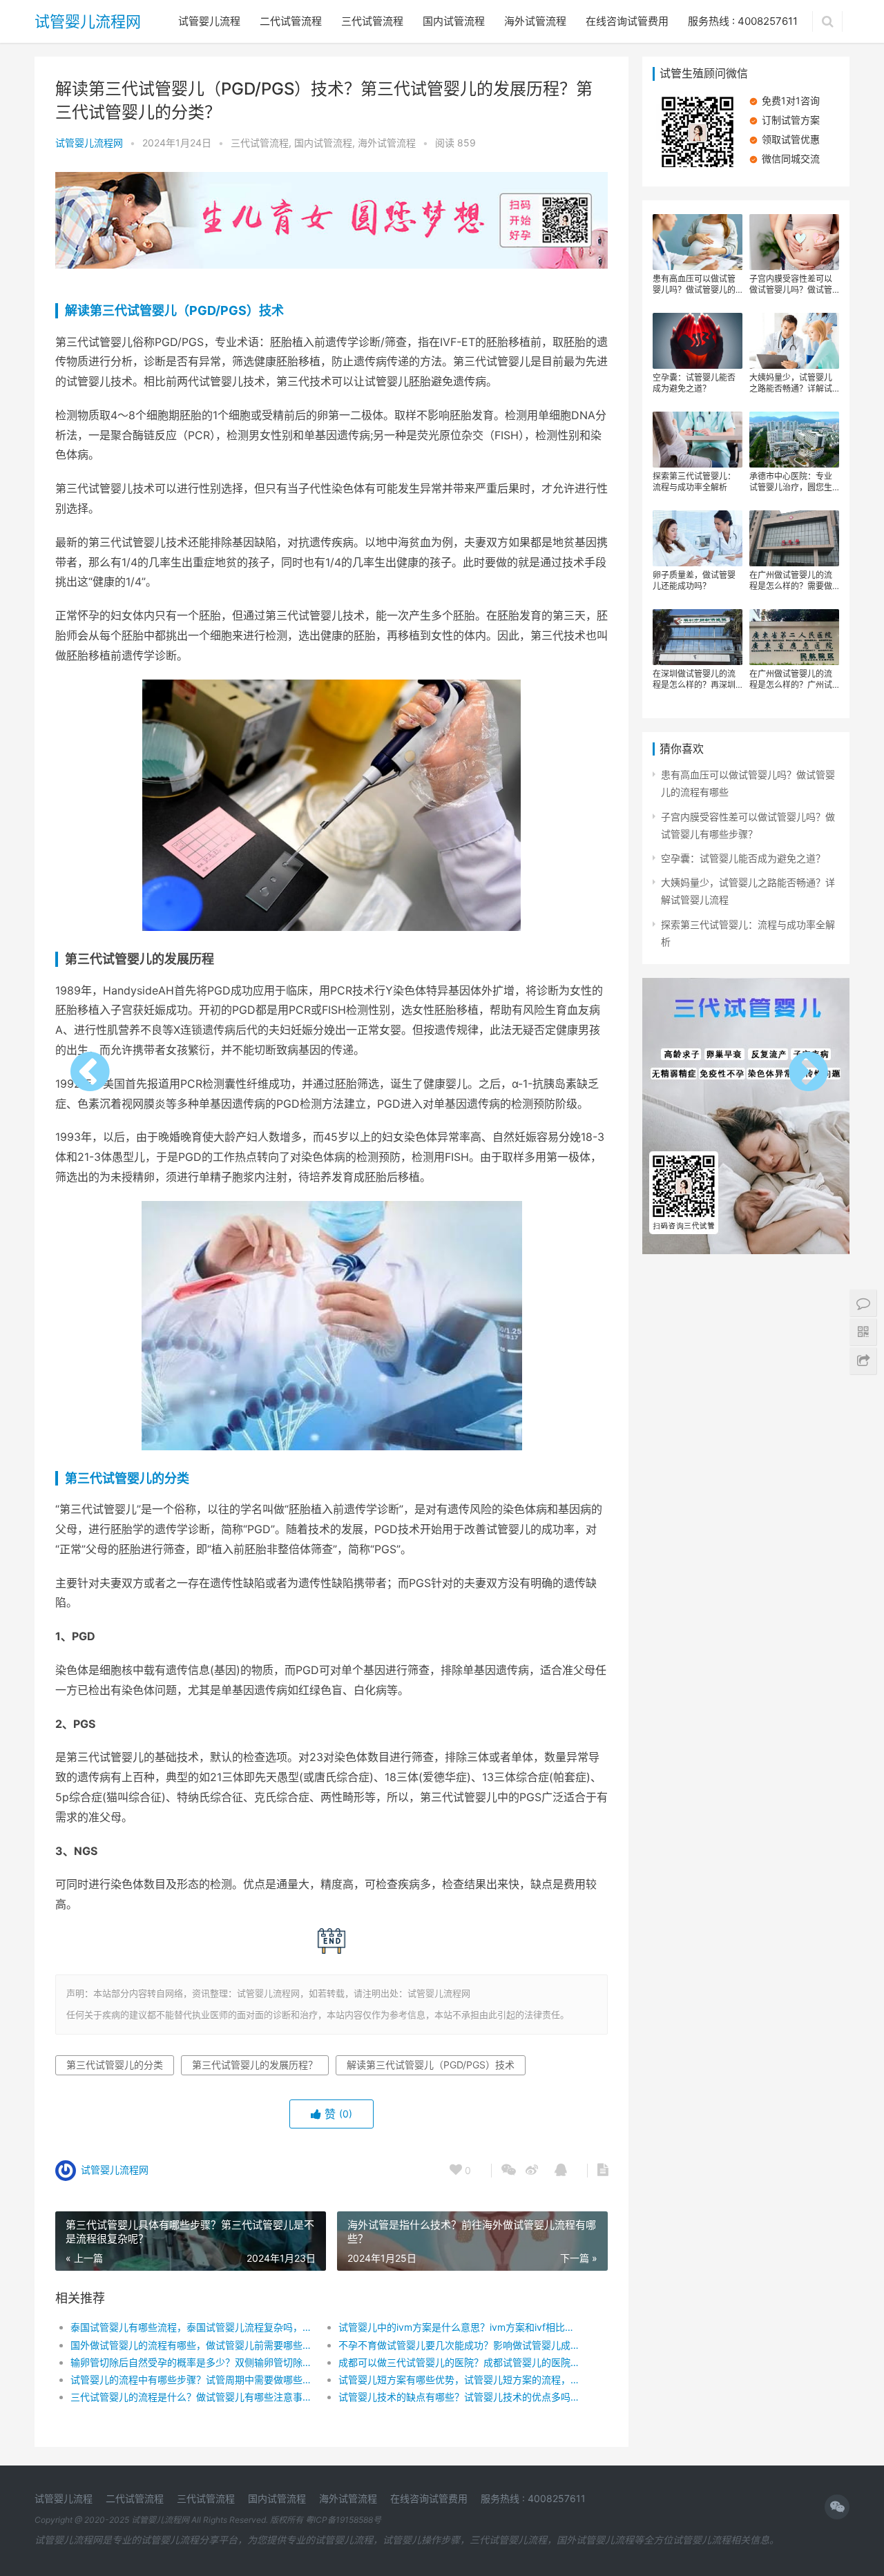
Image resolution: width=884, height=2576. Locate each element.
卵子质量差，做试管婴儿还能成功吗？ (694, 580)
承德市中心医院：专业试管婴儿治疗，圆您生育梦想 (791, 482)
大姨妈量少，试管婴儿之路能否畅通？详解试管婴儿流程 (791, 383)
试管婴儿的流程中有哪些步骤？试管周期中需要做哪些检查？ (191, 2380)
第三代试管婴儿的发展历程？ (255, 2065)
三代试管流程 (372, 21)
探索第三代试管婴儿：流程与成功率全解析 (694, 482)
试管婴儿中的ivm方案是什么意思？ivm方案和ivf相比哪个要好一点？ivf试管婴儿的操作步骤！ (459, 2327)
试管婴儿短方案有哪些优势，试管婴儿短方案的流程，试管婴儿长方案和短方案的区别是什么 (459, 2380)
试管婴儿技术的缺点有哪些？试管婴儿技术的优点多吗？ (459, 2397)
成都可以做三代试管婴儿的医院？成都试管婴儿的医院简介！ (459, 2362)
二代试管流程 (291, 21)
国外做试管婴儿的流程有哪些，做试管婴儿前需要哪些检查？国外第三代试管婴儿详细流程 (191, 2345)
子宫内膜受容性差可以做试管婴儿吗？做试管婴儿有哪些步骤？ (791, 285)
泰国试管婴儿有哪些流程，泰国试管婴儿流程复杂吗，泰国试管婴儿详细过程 (191, 2327)
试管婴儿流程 (209, 21)
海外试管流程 (535, 21)
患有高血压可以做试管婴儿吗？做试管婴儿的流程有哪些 (694, 285)
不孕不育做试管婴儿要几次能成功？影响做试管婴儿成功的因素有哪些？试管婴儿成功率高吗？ (459, 2345)
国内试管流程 (454, 21)
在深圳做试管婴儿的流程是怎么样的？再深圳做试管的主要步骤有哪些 (694, 680)
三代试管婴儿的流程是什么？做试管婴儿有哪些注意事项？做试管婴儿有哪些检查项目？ (191, 2397)
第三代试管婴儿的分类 (127, 1478)
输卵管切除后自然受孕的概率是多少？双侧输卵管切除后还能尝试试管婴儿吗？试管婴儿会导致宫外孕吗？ (191, 2362)
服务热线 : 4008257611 (743, 21)
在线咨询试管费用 (627, 21)
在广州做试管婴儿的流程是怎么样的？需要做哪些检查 (791, 581)
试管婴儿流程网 (88, 21)
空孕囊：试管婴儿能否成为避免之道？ (694, 383)
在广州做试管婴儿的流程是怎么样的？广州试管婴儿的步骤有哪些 (791, 680)
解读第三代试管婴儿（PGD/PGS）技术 (174, 310)
